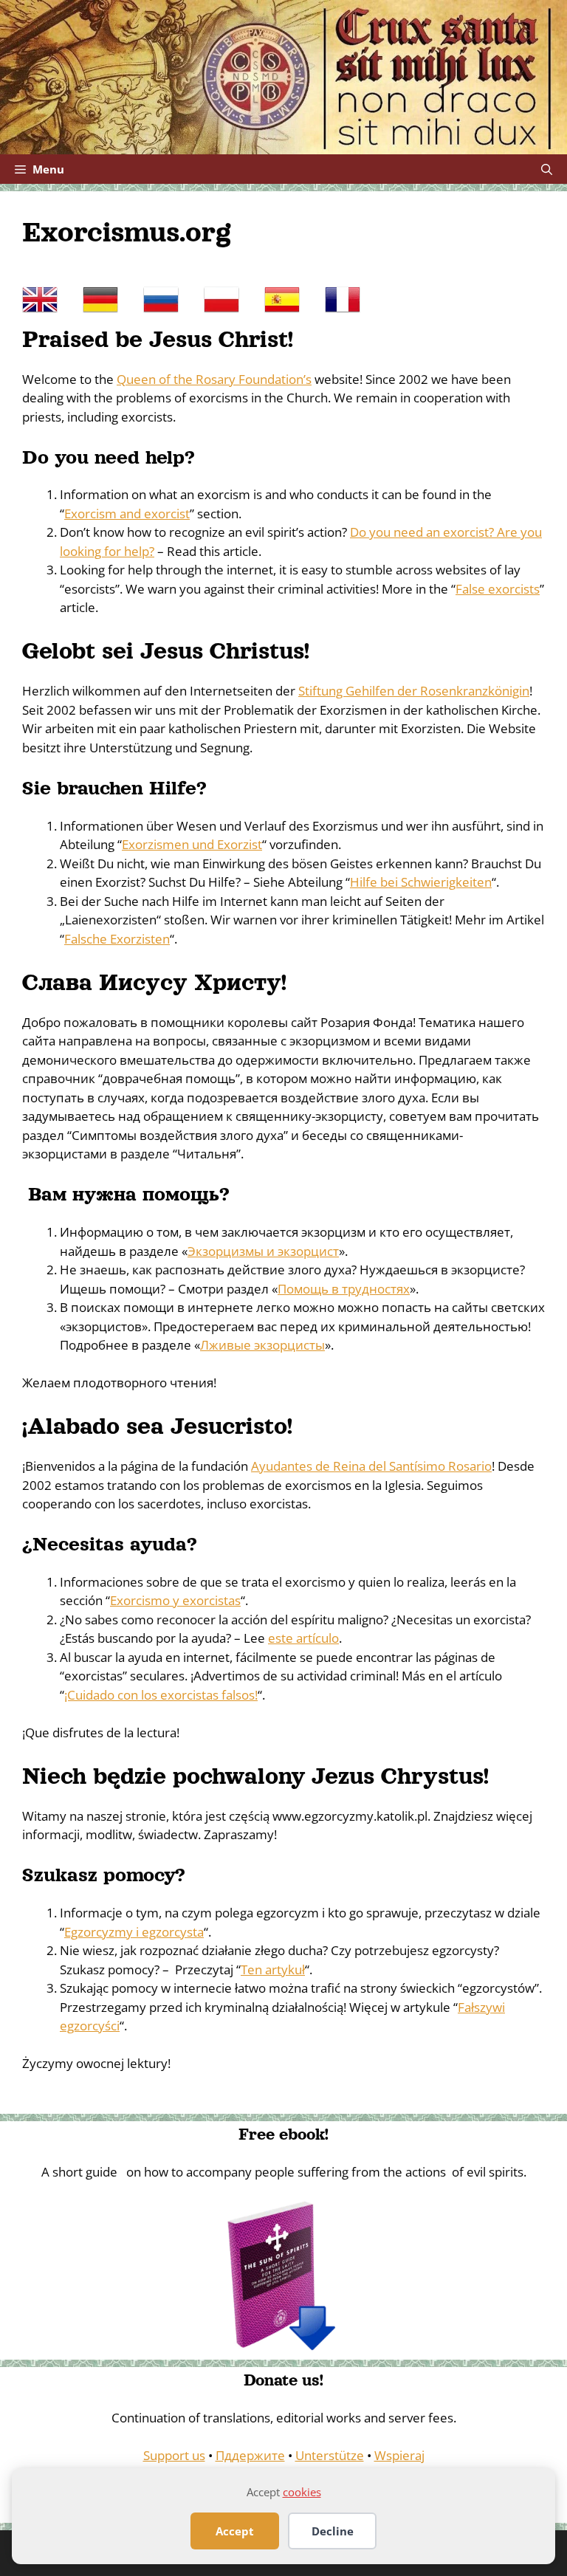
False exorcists (498, 589)
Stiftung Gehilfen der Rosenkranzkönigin (414, 691)
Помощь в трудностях (344, 1289)
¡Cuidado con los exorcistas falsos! (161, 1695)
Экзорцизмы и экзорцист (263, 1251)
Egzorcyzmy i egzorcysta (134, 1932)
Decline (333, 2531)
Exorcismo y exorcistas (175, 1600)
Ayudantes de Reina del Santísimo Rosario (371, 1466)
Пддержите (250, 2455)
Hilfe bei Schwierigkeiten (421, 882)
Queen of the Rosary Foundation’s (214, 379)
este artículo (303, 1638)
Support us (174, 2455)
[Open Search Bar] (547, 169)
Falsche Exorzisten (117, 939)
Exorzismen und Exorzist (192, 844)
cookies (302, 2492)
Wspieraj (399, 2455)
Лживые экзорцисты (262, 1345)
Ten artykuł (273, 1969)
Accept (235, 2531)
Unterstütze (330, 2455)
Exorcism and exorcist (127, 514)
